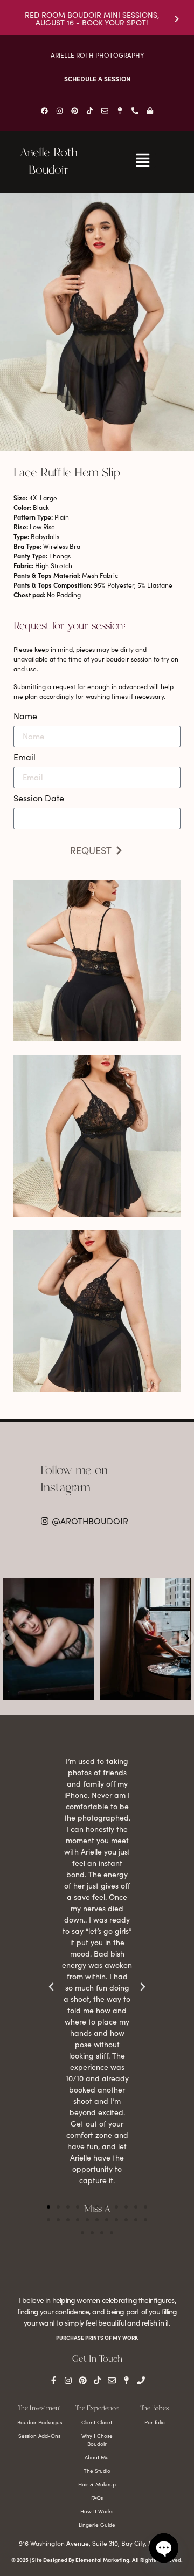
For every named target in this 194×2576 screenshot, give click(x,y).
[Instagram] (59, 111)
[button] (48, 2207)
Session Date (39, 799)
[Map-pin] (120, 111)
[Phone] (141, 2380)
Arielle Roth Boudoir (48, 162)
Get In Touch (97, 2359)
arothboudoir (48, 1587)
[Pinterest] (74, 111)
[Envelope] (105, 111)
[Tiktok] (89, 111)
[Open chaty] (164, 2548)
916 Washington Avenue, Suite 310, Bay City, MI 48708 (97, 2543)
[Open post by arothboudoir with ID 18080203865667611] (145, 1639)
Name (25, 717)
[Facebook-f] (54, 2380)
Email (25, 758)
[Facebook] (44, 111)
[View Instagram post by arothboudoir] (85, 1690)
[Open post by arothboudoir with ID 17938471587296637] (48, 1639)
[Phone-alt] (135, 111)
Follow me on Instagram (74, 1480)
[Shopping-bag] (150, 111)
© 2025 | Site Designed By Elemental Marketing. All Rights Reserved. (97, 2560)
